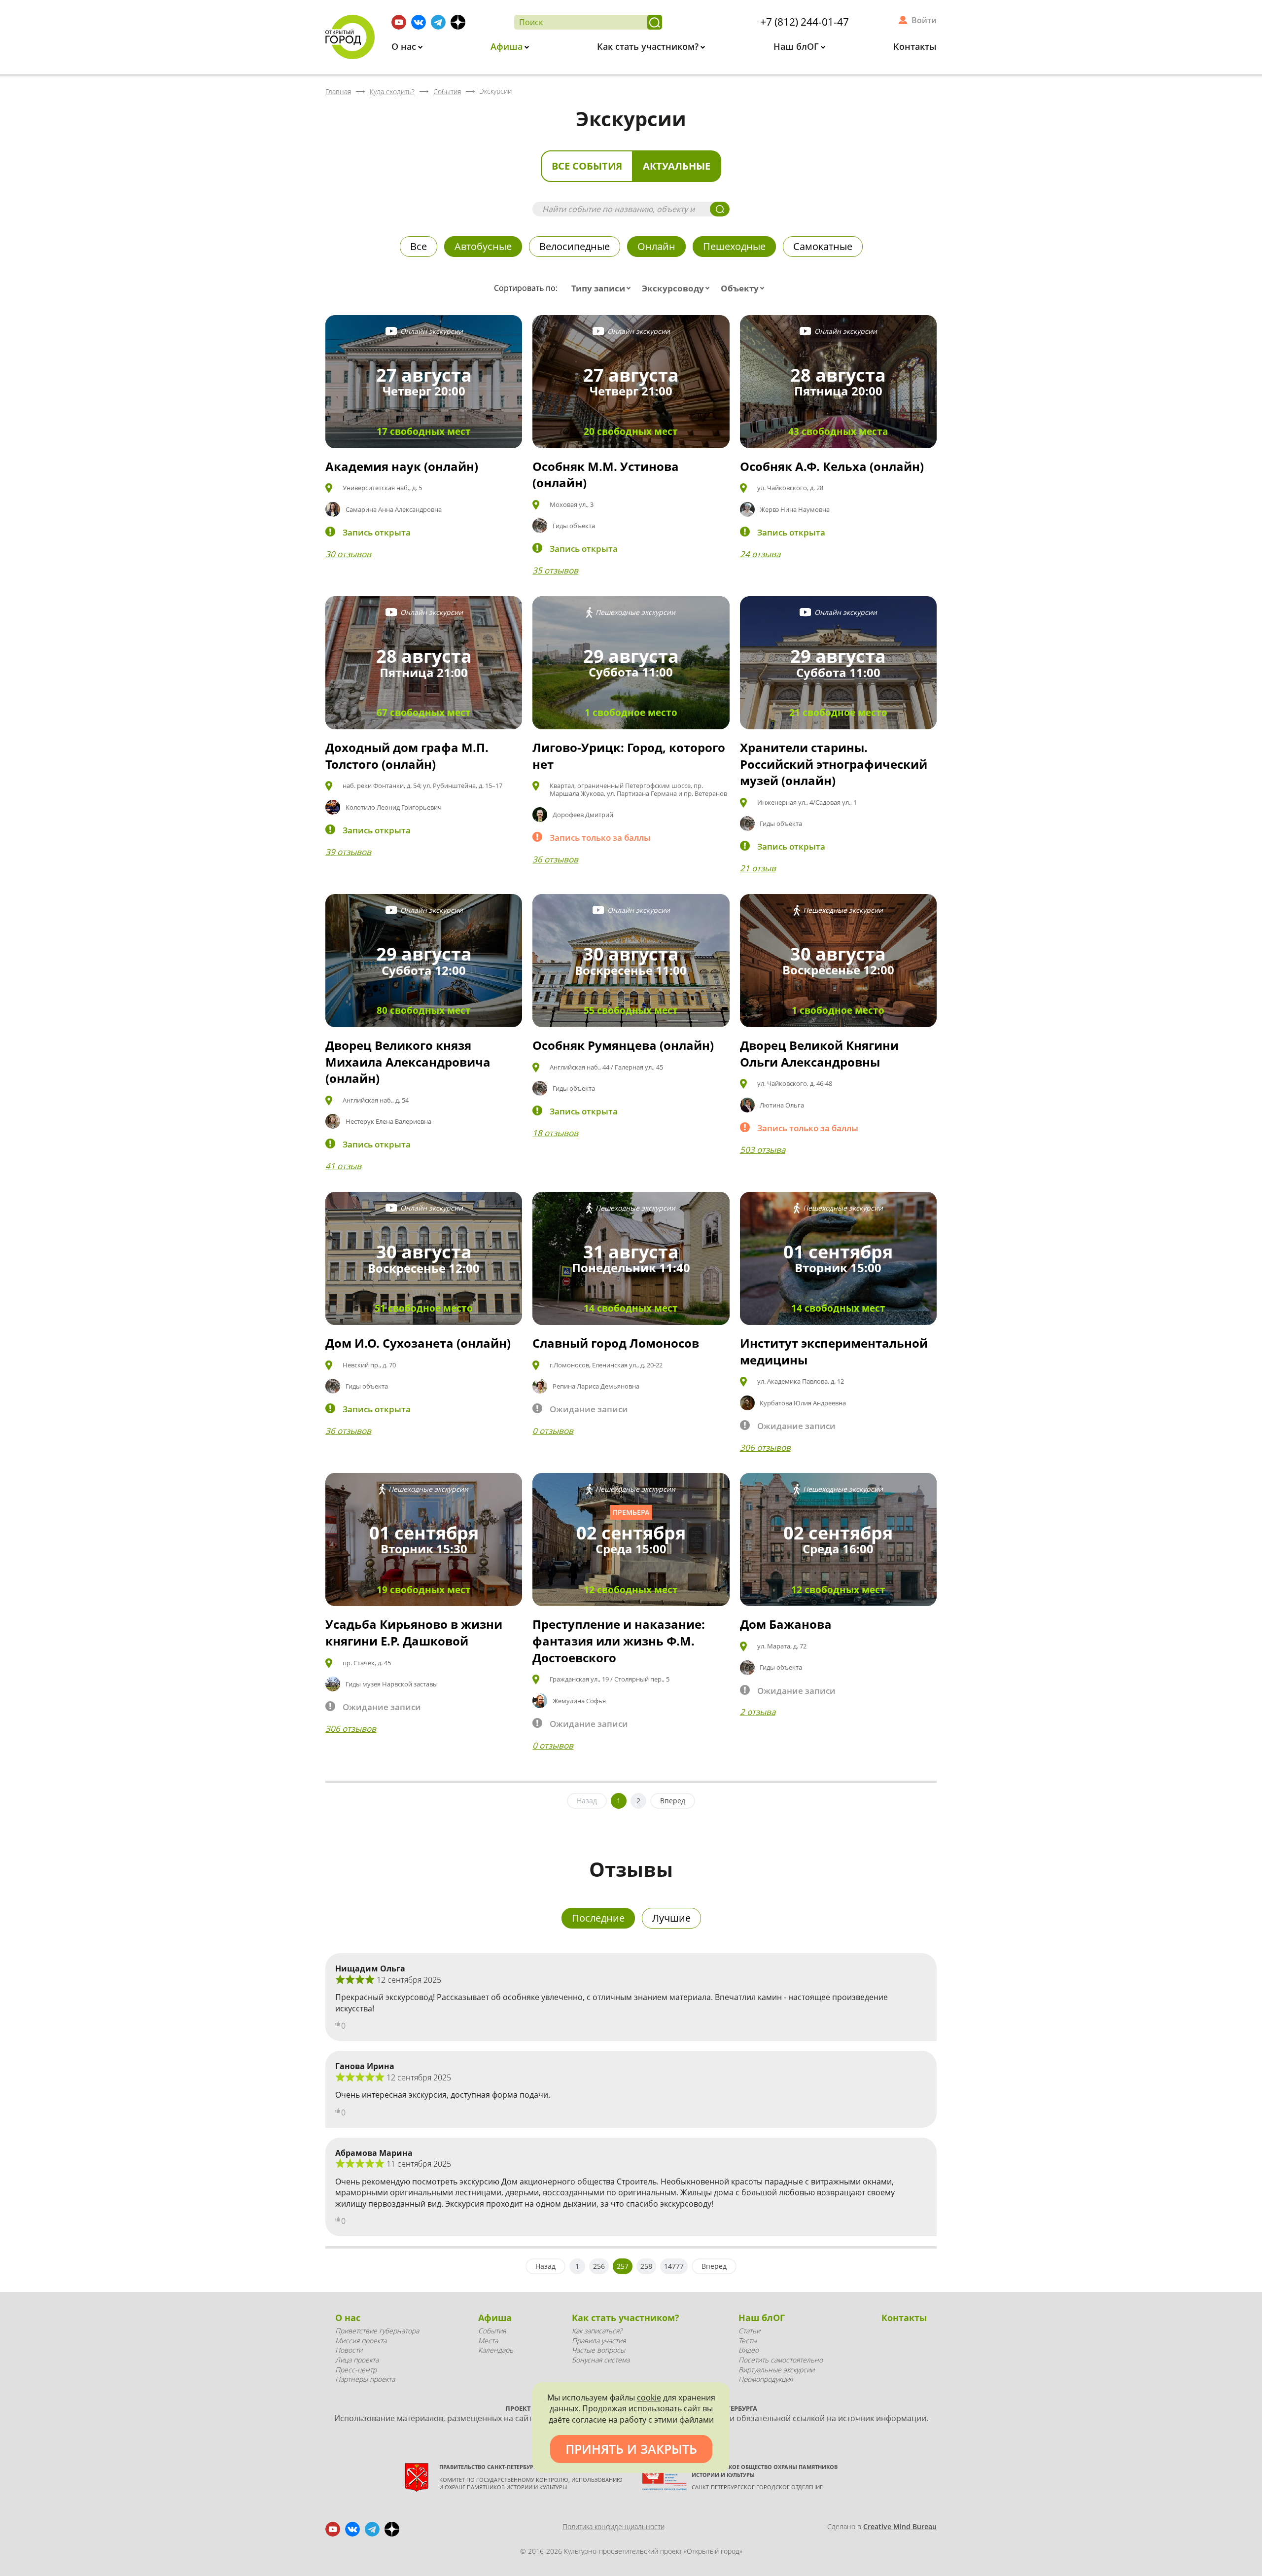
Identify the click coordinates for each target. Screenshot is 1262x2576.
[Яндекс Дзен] (458, 22)
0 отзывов (553, 1431)
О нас (405, 46)
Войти (924, 20)
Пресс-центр (356, 2370)
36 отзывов (555, 859)
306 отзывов (765, 1448)
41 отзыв (343, 1166)
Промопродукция (766, 2379)
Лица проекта (357, 2360)
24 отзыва (760, 554)
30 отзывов (348, 554)
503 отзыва (763, 1150)
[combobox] (603, 288)
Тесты (748, 2341)
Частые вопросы (598, 2350)
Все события (587, 166)
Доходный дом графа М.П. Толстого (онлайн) (407, 756)
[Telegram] (438, 22)
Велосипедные (575, 246)
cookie (649, 2397)
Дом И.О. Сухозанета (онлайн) (418, 1343)
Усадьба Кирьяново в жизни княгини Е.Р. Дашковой (414, 1632)
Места (488, 2341)
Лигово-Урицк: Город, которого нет (629, 756)
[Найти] (655, 22)
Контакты (915, 46)
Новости (349, 2350)
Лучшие (671, 1918)
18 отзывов (555, 1133)
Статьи (749, 2331)
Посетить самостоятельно (781, 2360)
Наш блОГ (797, 46)
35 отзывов (555, 570)
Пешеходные (734, 246)
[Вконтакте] (419, 22)
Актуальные (677, 166)
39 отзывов (348, 852)
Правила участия (599, 2341)
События (492, 2331)
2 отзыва (758, 1712)
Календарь (496, 2350)
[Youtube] (399, 22)
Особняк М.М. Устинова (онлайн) (606, 475)
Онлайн (656, 246)
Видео (749, 2350)
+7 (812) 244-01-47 (805, 22)
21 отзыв (758, 868)
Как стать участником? (649, 46)
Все (419, 246)
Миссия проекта (361, 2341)
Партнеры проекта (365, 2379)
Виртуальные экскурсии (776, 2370)
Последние (598, 1918)
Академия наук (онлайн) (402, 466)
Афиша (508, 46)
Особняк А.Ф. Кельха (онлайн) (832, 466)
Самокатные (823, 246)
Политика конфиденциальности (613, 2526)
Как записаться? (597, 2331)
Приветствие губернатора (377, 2331)
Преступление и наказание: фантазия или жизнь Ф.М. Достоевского (619, 1641)
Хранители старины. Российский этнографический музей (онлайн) (834, 764)
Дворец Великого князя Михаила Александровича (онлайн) (408, 1062)
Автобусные (483, 246)
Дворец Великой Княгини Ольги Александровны (819, 1054)
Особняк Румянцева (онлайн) (623, 1045)
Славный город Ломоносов (616, 1343)
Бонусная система (601, 2360)
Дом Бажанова (786, 1624)
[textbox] (603, 288)
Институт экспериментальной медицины (834, 1351)
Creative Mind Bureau (900, 2526)
